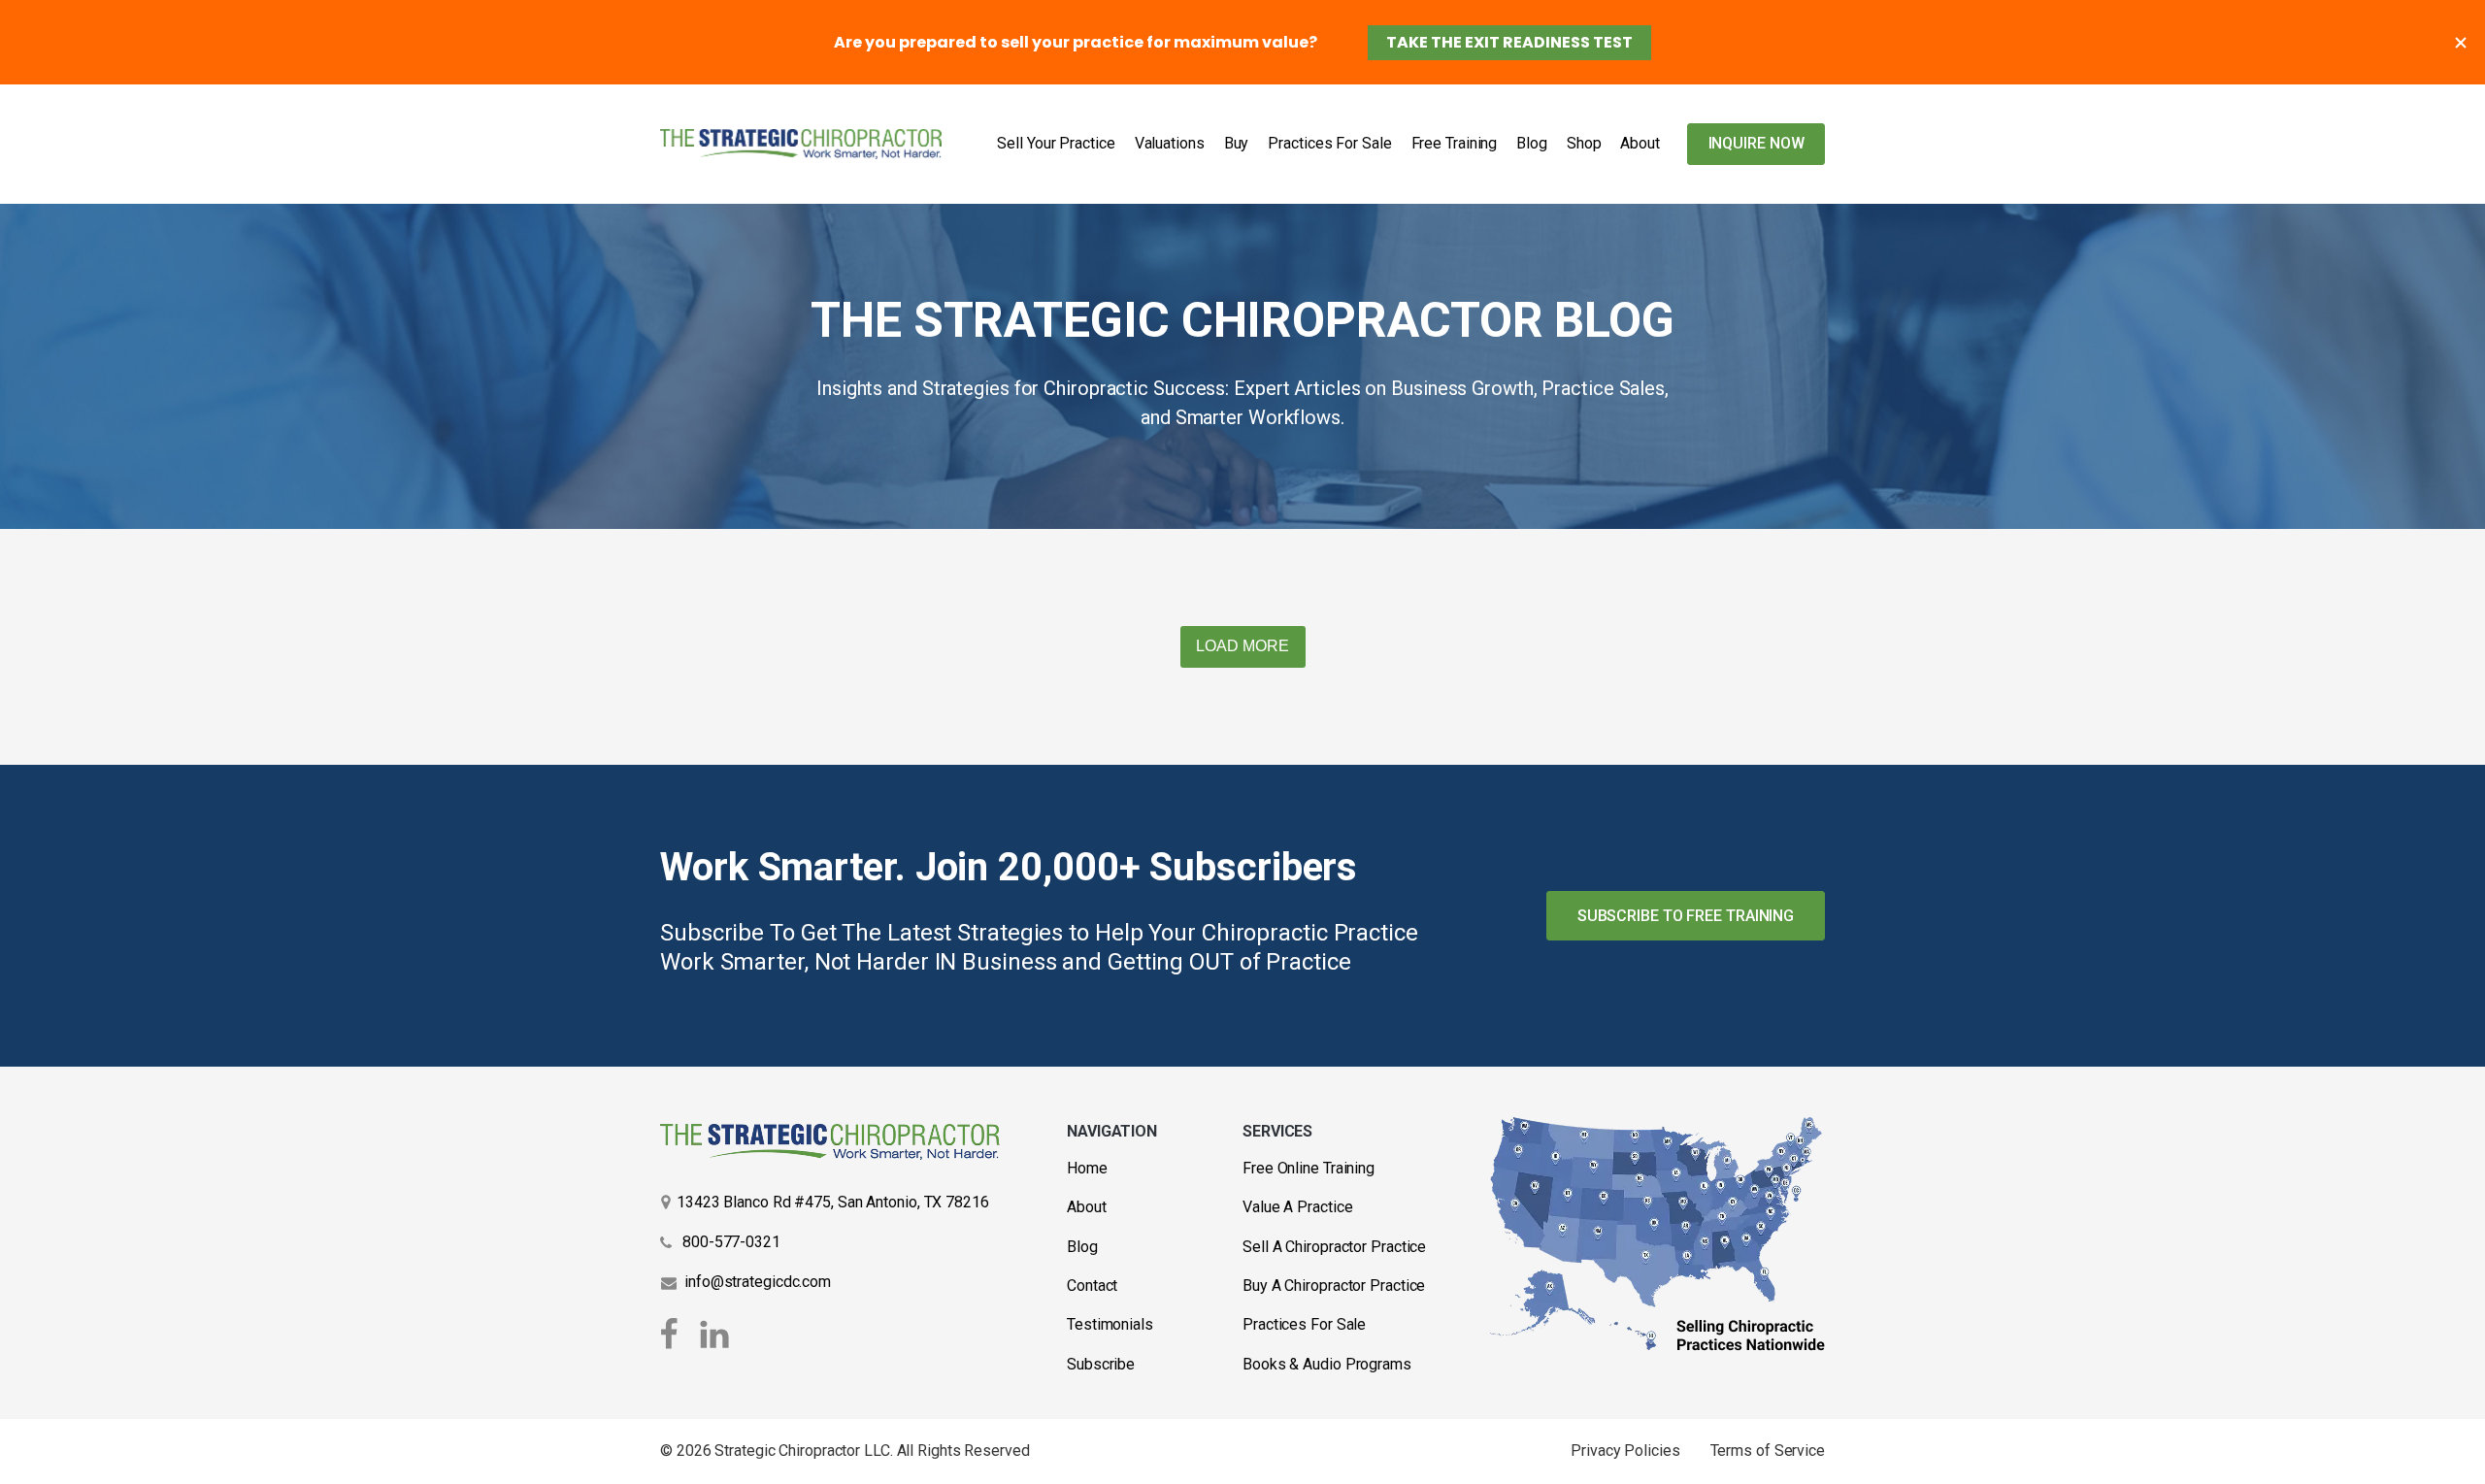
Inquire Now (1756, 143)
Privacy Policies (1625, 1451)
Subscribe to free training (1686, 916)
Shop (1584, 143)
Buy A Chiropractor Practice (1334, 1286)
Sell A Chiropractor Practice (1334, 1247)
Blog (1532, 143)
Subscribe (1101, 1364)
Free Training (1455, 143)
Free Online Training (1309, 1168)
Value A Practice (1297, 1207)
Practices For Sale (1329, 143)
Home (1087, 1168)
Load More (1242, 646)
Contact (1092, 1286)
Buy (1237, 143)
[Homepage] (801, 144)
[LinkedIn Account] (714, 1335)
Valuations (1170, 143)
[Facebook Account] (673, 1335)
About (1640, 143)
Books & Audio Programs (1327, 1364)
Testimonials (1110, 1324)
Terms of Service (1768, 1451)
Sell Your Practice (1056, 143)
